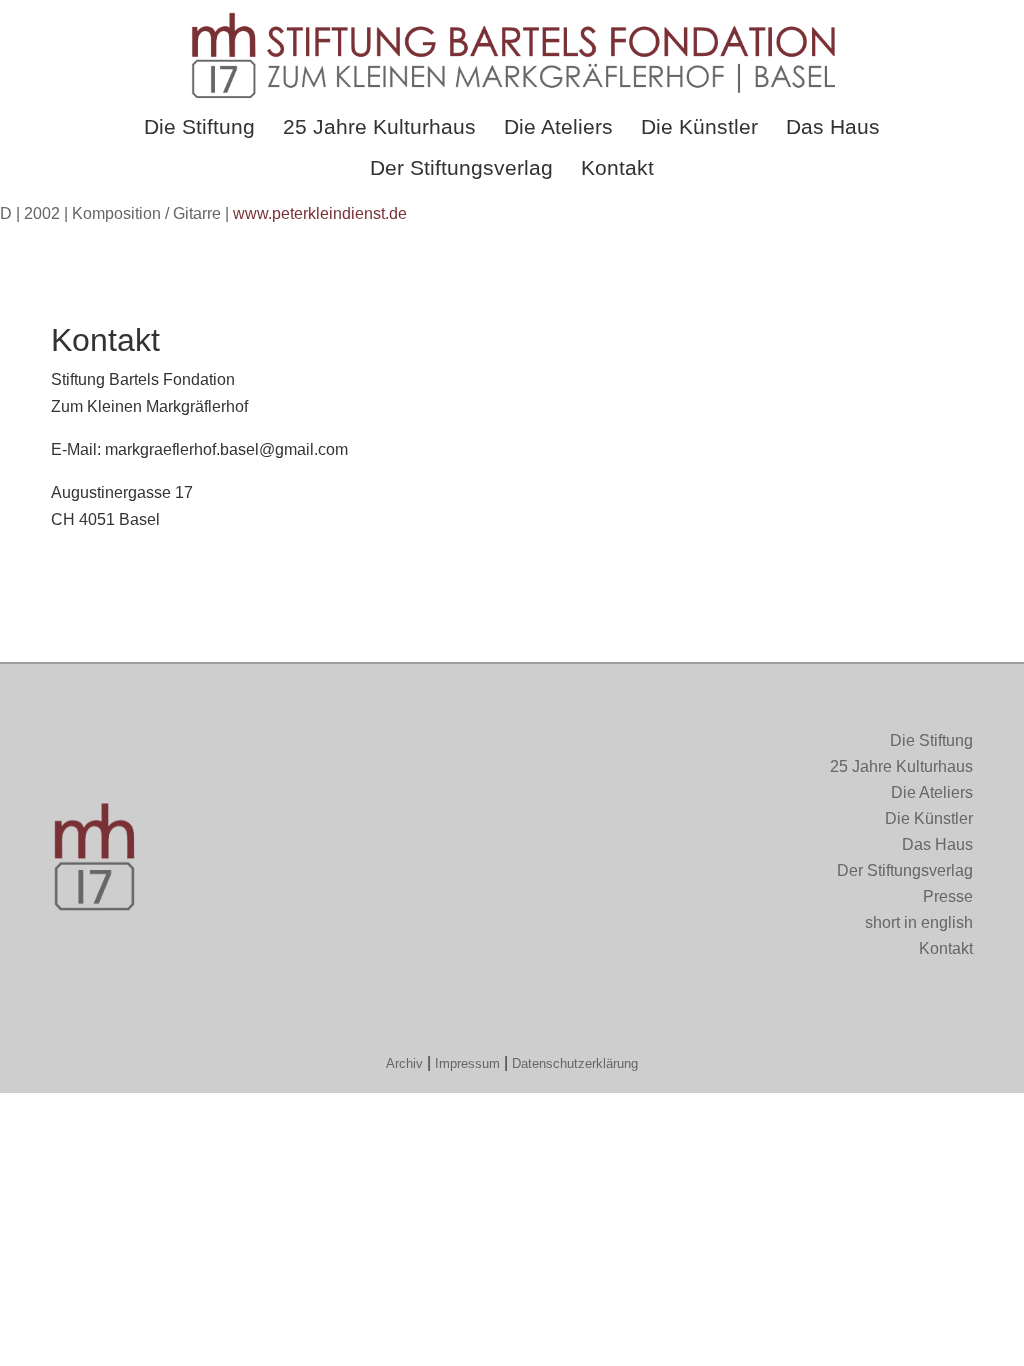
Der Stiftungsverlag (461, 167)
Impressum (467, 1063)
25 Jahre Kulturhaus (379, 126)
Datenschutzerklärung (575, 1063)
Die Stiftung (199, 126)
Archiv (404, 1063)
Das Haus (833, 126)
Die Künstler (699, 126)
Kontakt (617, 167)
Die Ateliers (558, 126)
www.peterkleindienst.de (320, 213)
